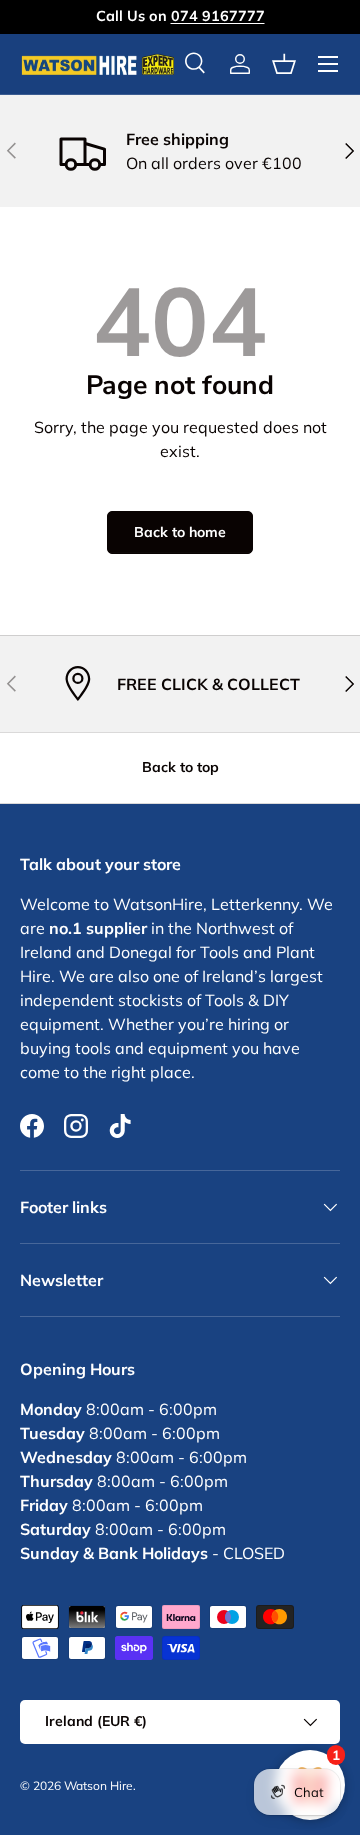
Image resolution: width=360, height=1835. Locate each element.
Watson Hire (98, 1785)
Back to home (180, 532)
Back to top (180, 767)
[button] (284, 64)
